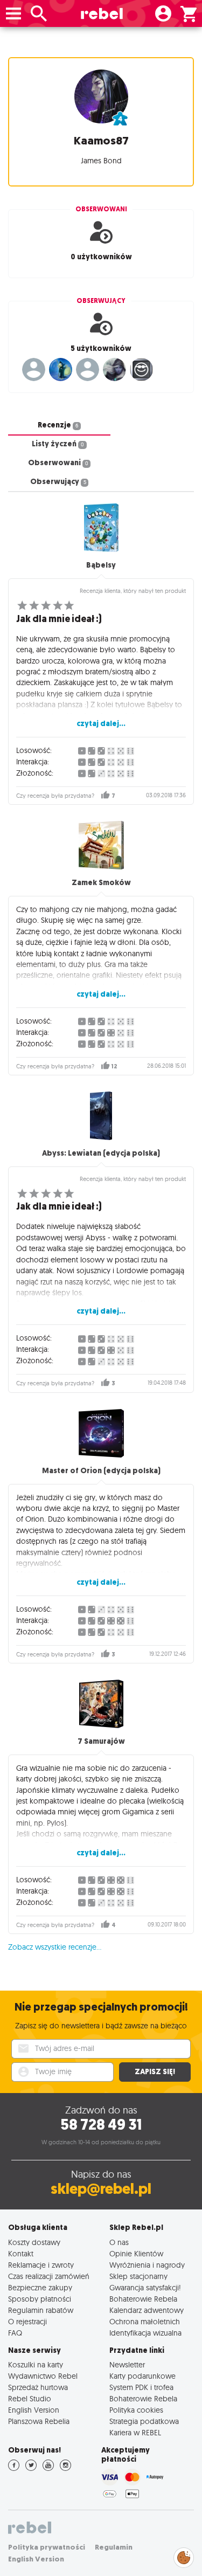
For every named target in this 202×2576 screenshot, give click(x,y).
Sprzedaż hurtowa (38, 2387)
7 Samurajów (101, 1741)
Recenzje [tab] (58, 425)
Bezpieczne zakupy (40, 2287)
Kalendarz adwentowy (147, 2310)
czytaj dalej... (101, 724)
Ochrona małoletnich (145, 2321)
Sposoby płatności (40, 2299)
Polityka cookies (136, 2410)
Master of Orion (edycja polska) (101, 1471)
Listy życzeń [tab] (58, 444)
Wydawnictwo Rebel (43, 2376)
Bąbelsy (101, 565)
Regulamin (114, 2547)
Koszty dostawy (34, 2242)
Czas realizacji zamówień (49, 2276)
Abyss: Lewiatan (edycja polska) (101, 1153)
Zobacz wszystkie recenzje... (55, 1947)
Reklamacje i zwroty (41, 2265)
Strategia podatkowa (144, 2421)
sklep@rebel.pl (101, 2189)
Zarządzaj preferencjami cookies (184, 2556)
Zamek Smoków (101, 883)
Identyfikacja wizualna (145, 2333)
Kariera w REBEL (135, 2432)
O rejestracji (27, 2321)
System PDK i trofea (141, 2387)
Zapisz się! (155, 2072)
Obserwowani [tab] (58, 463)
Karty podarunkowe (142, 2376)
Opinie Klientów (136, 2253)
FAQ (15, 2333)
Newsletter (127, 2364)
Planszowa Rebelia (39, 2421)
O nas (119, 2242)
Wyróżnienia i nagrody (147, 2265)
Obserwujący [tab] (58, 482)
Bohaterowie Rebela (143, 2299)
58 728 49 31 (101, 2125)
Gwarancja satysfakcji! (145, 2287)
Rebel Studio (30, 2398)
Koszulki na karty (36, 2364)
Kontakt (21, 2253)
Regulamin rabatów (41, 2310)
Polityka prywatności (47, 2547)
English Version (34, 2410)
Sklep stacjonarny (138, 2276)
